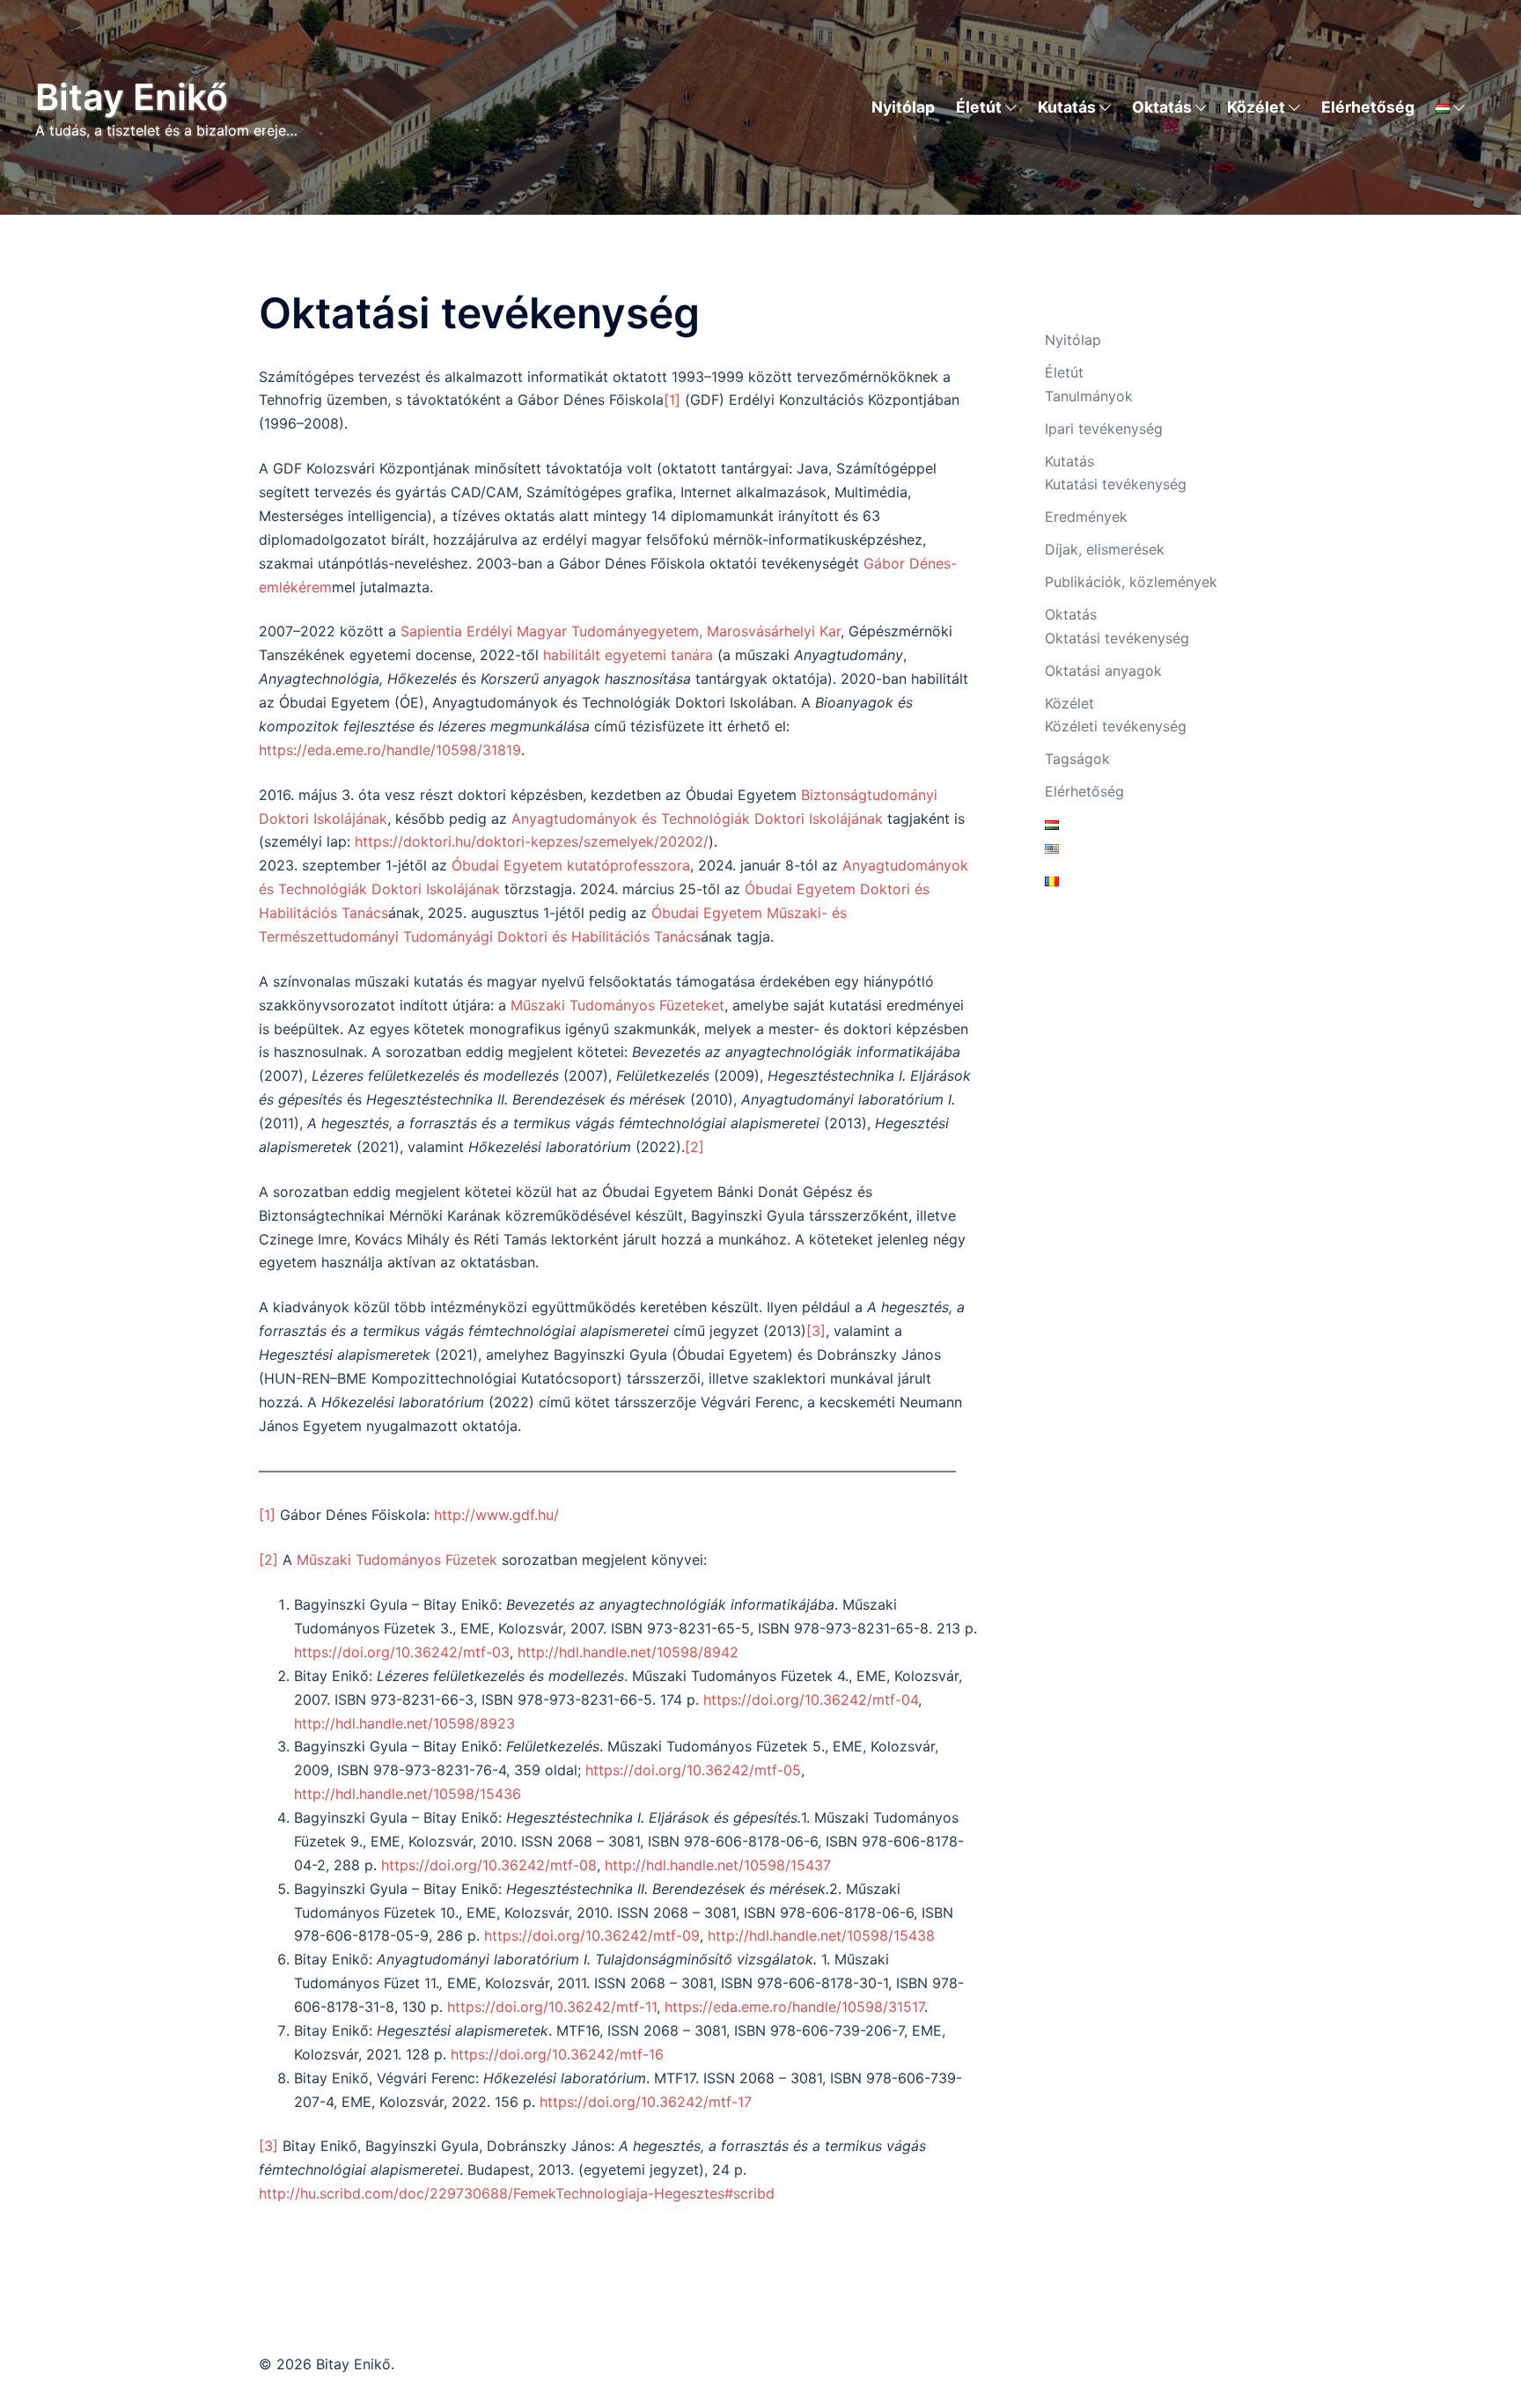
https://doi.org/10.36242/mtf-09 (592, 1935)
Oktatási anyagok (1103, 671)
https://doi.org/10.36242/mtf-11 (552, 2007)
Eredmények (1086, 517)
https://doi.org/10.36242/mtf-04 (811, 1700)
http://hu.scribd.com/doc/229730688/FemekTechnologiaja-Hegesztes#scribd (517, 2193)
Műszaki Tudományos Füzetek (397, 1560)
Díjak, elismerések (1105, 549)
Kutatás (1067, 107)
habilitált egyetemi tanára (628, 655)
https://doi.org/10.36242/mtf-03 (402, 1652)
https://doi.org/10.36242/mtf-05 (693, 1770)
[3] (816, 1331)
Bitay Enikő (132, 97)
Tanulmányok (1089, 396)
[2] (694, 1147)
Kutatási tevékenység (1116, 484)
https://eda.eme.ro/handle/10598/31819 (390, 750)
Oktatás (1162, 107)
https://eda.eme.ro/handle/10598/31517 (794, 2007)
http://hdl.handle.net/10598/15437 (718, 1865)
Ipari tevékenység (1104, 429)
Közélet (1256, 107)
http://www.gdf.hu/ (496, 1515)
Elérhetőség (1368, 107)
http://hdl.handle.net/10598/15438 (821, 1935)
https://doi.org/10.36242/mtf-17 (646, 2102)
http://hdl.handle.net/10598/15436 (408, 1794)
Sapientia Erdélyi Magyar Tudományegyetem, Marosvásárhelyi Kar (621, 631)
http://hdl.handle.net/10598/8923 (404, 1723)
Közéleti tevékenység (1116, 726)
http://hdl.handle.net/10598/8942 (628, 1652)
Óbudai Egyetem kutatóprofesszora (571, 865)
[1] (672, 400)
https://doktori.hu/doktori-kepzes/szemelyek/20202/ (532, 841)
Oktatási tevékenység (1117, 638)
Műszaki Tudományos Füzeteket (617, 1005)
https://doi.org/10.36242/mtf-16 (557, 2054)
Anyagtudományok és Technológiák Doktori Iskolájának (697, 819)
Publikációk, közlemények (1131, 582)
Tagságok (1077, 759)
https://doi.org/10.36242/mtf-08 (489, 1865)
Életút (979, 107)
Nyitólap (903, 107)
